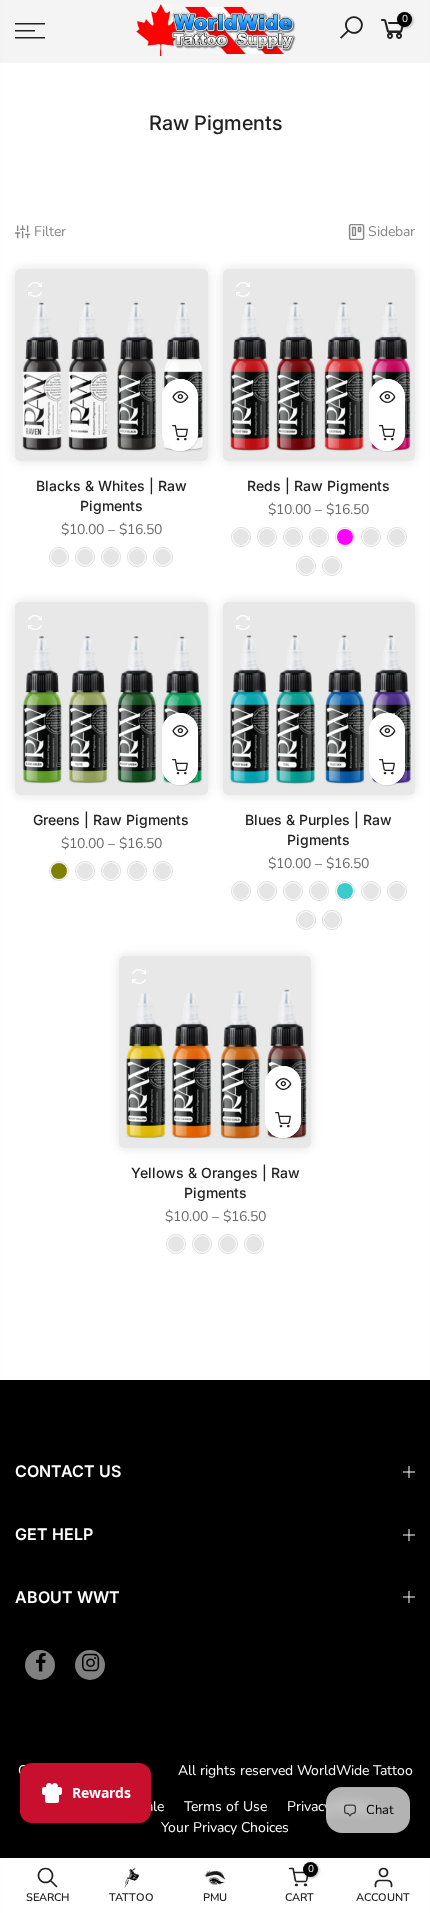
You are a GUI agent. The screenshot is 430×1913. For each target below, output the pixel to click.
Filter (50, 231)
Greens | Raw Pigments (111, 819)
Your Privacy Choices (225, 1827)
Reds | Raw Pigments (318, 485)
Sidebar (391, 231)
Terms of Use (225, 1806)
